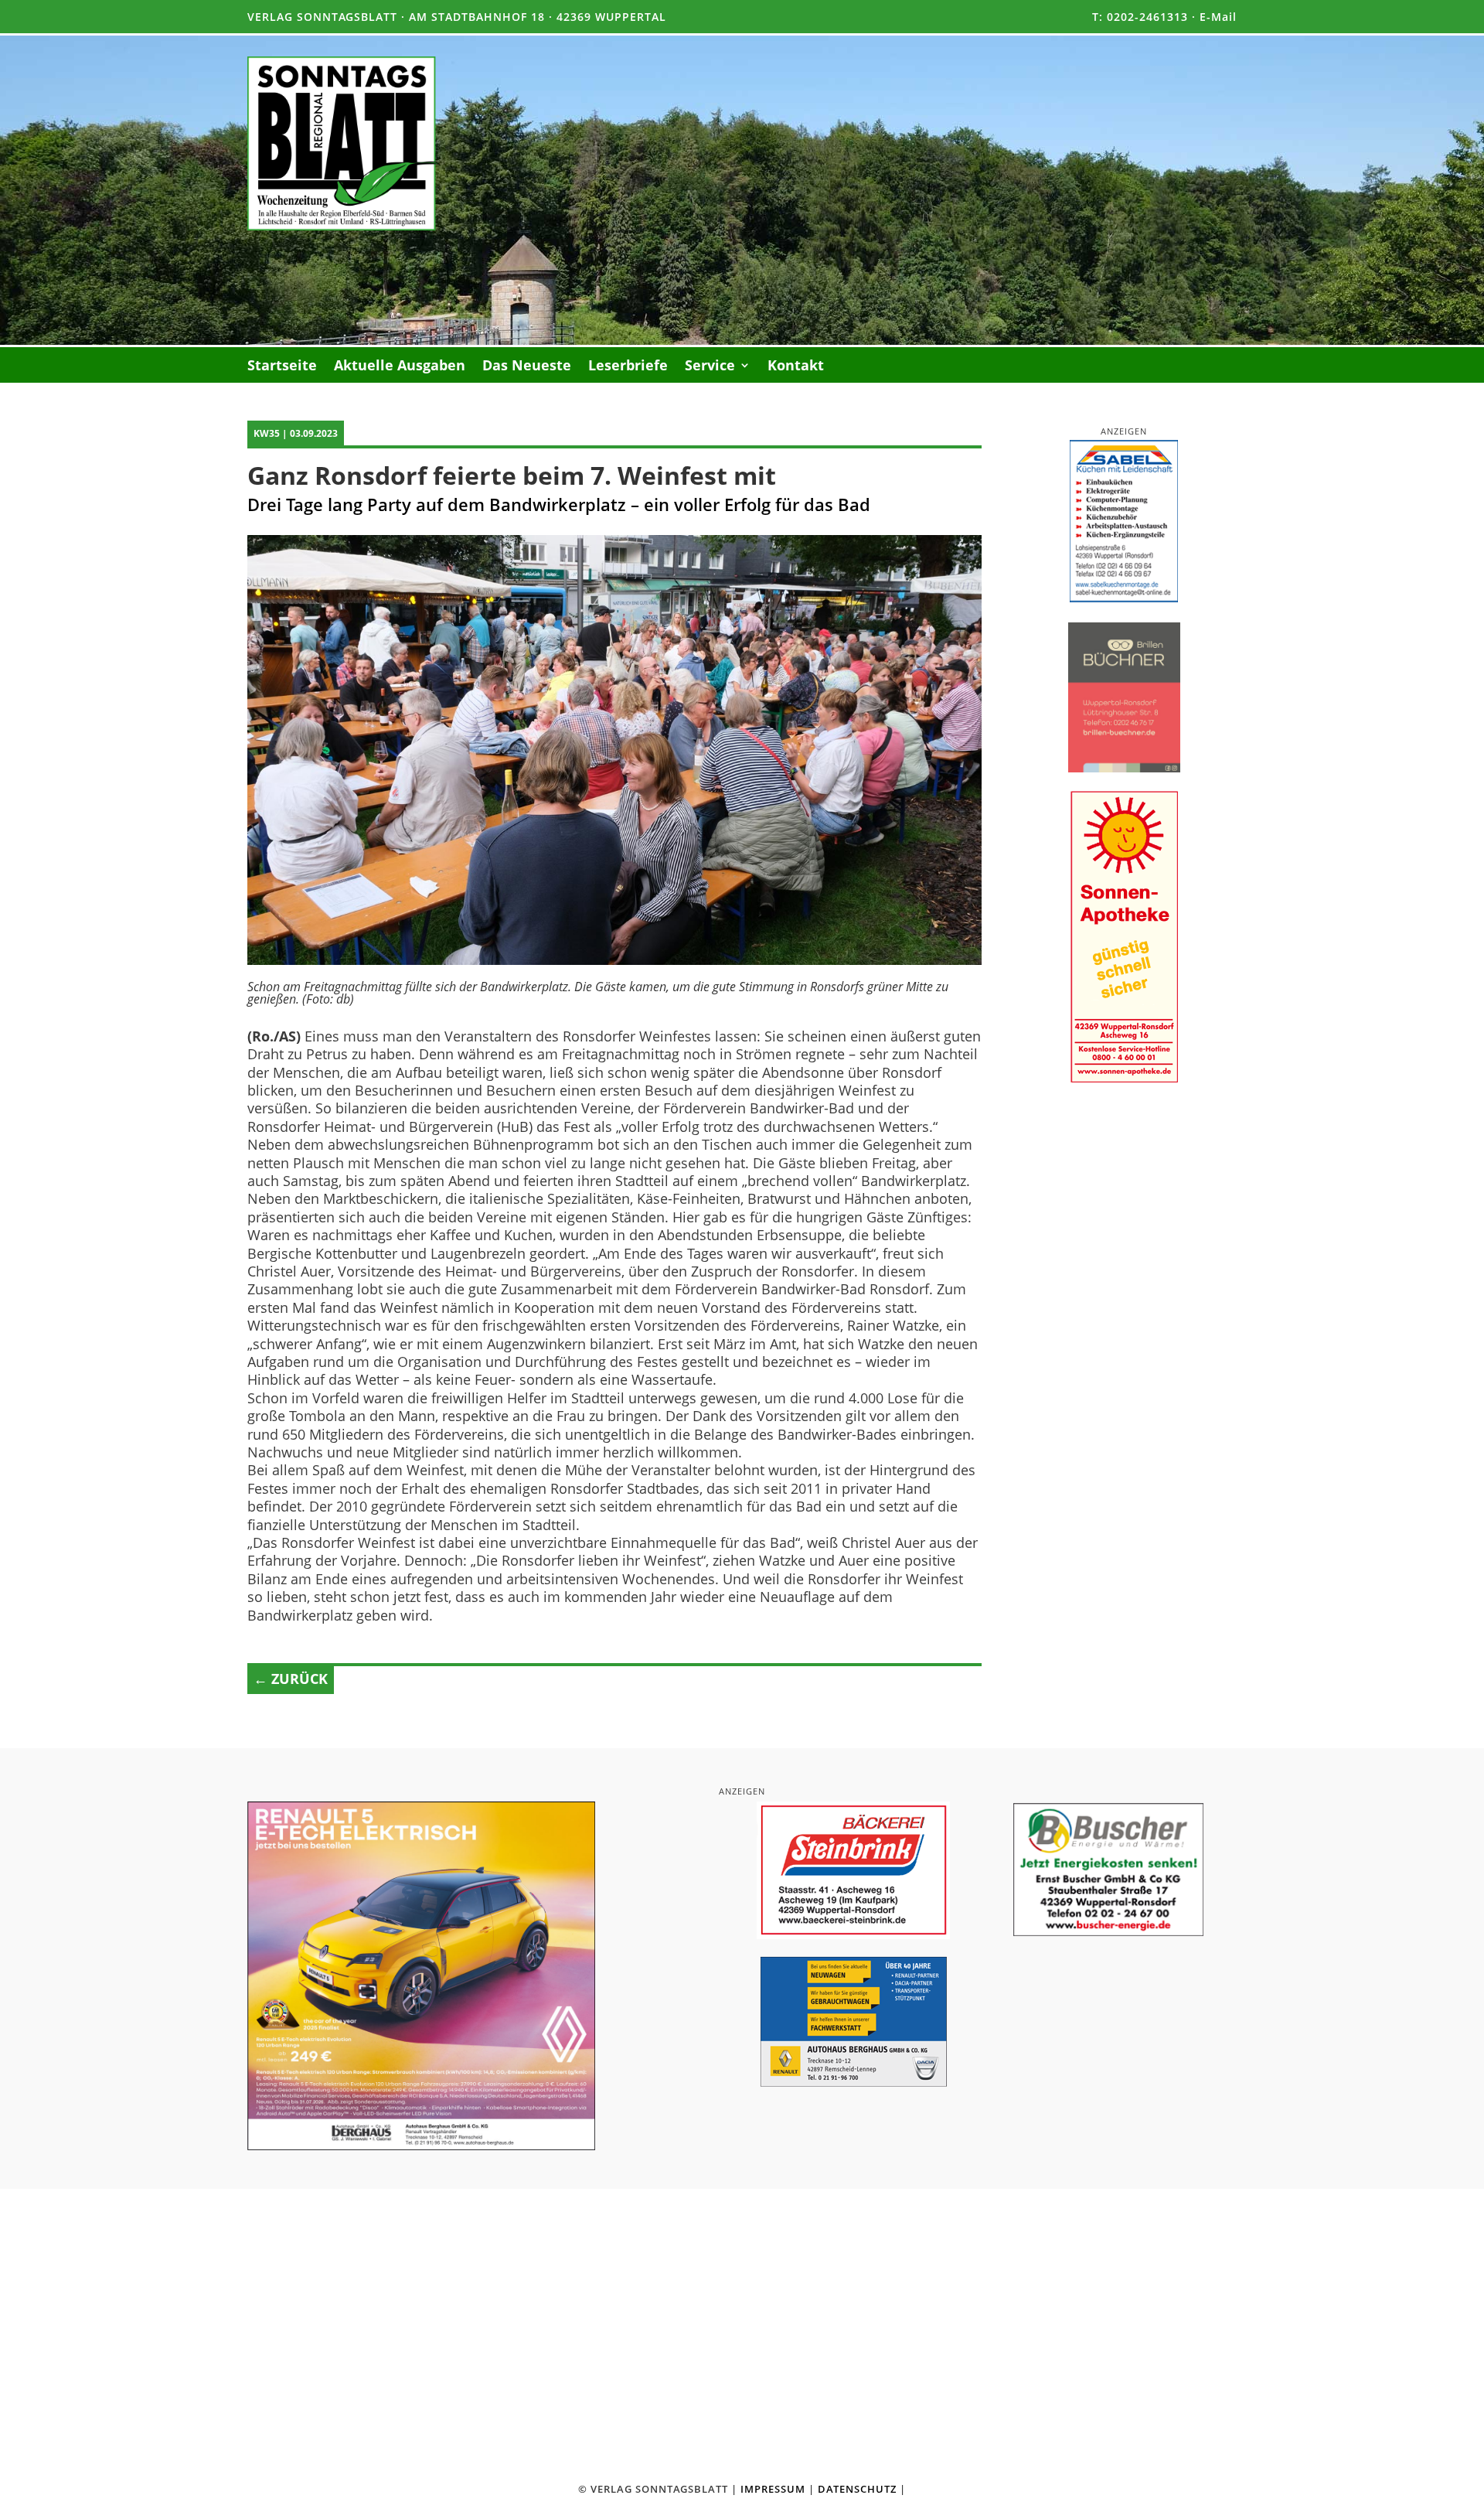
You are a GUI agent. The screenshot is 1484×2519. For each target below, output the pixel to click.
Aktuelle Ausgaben (400, 367)
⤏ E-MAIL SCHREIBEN (990, 2407)
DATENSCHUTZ (857, 2489)
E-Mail (1218, 17)
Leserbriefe (628, 367)
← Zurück (291, 1679)
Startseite (282, 367)
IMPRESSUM (773, 2489)
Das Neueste (527, 367)
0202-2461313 (1147, 17)
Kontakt (796, 367)
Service (710, 367)
